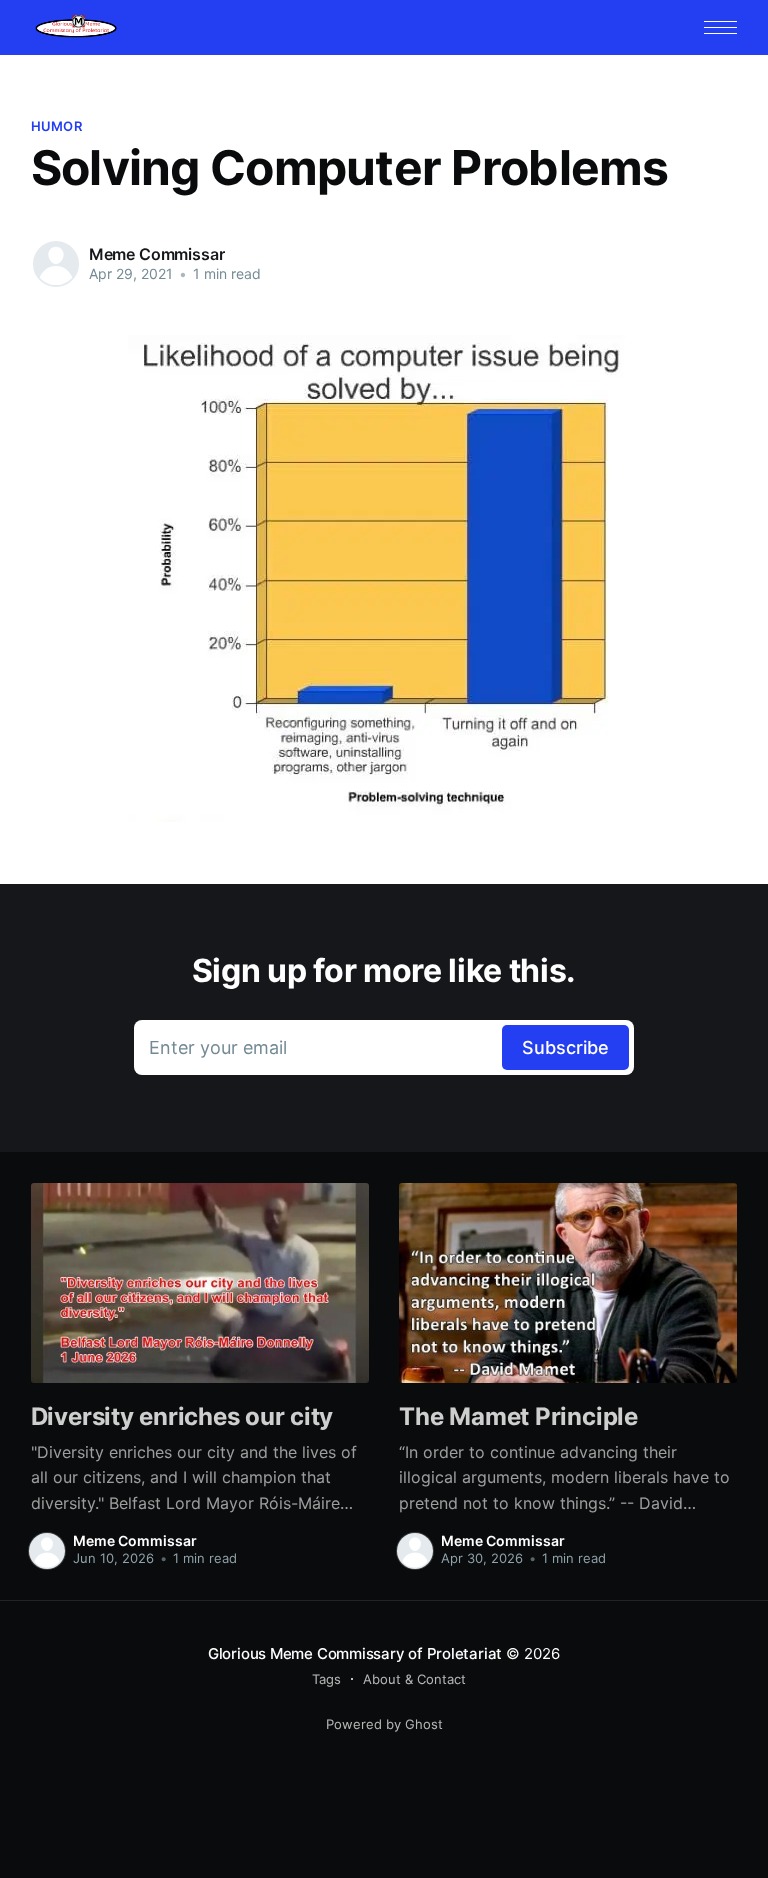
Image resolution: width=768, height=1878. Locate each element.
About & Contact (414, 1679)
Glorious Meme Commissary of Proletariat (355, 1653)
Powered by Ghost (384, 1724)
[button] (720, 27)
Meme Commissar (157, 254)
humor (56, 126)
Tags (326, 1679)
